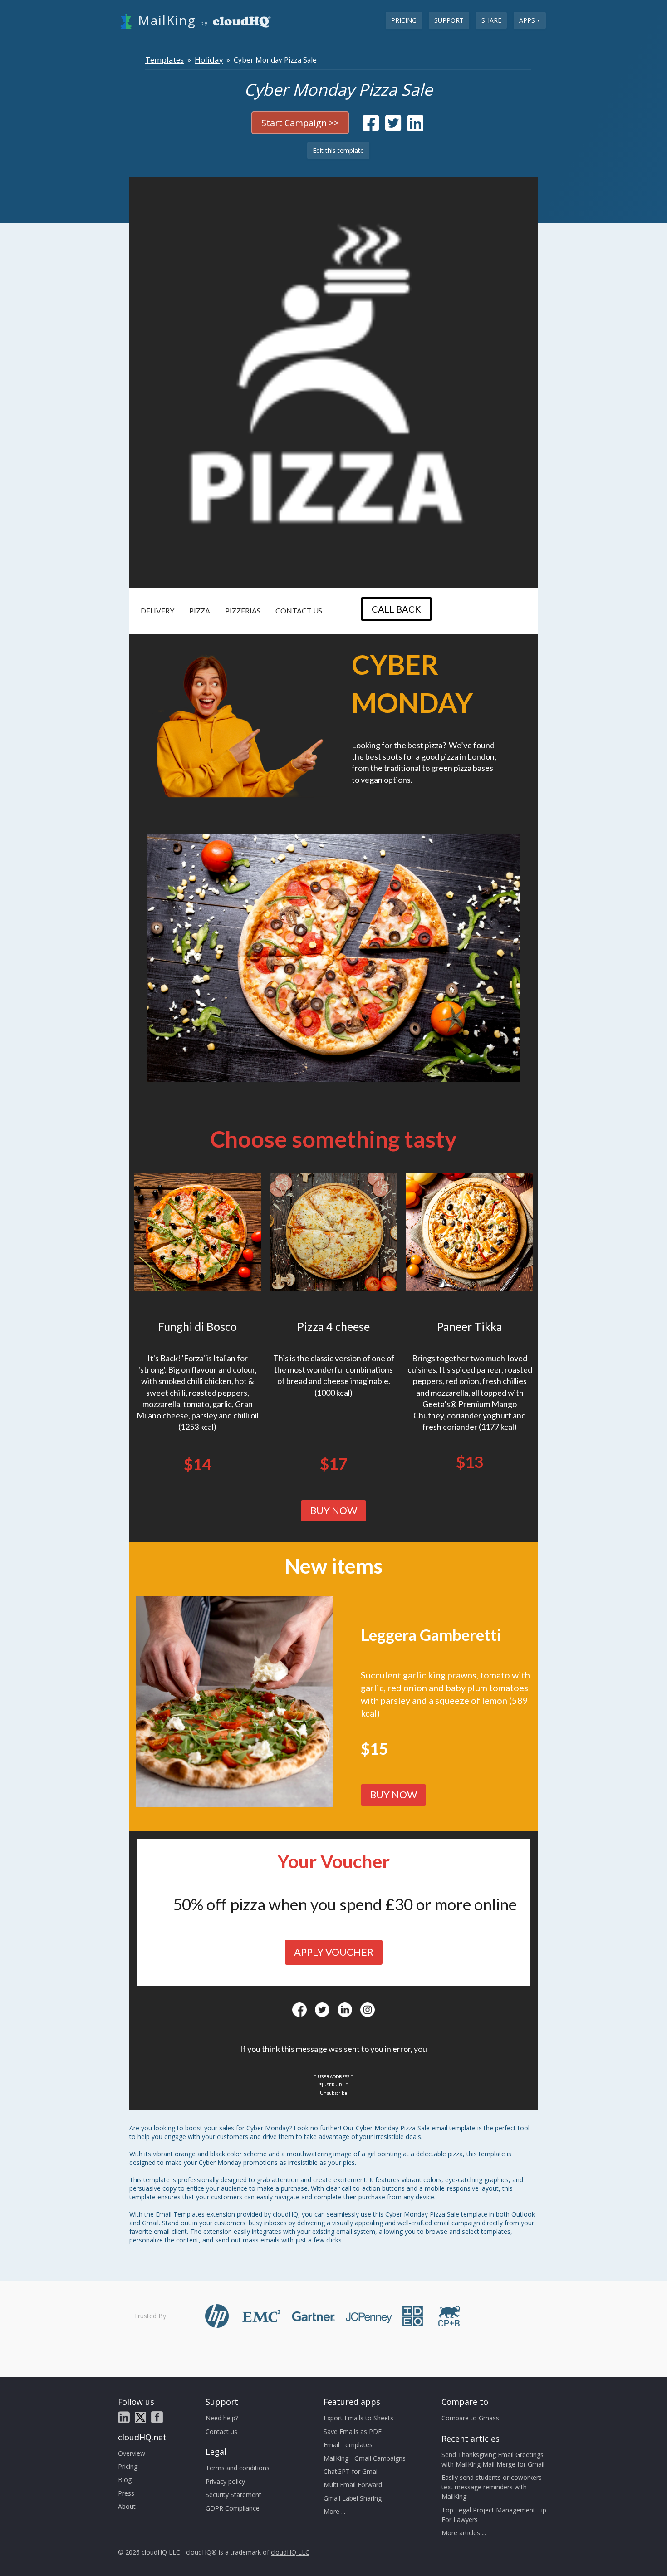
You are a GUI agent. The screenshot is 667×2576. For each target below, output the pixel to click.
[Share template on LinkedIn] (415, 127)
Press (126, 2493)
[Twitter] (322, 2010)
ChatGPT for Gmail (351, 2471)
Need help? (222, 2418)
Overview (132, 2453)
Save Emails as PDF (353, 2431)
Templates (164, 60)
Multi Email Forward (353, 2485)
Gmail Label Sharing (353, 2498)
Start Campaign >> (300, 123)
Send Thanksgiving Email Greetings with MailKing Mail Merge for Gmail (493, 2459)
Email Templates (348, 2445)
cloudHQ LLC (290, 2552)
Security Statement (233, 2495)
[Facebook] (299, 2010)
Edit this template (338, 150)
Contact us (221, 2431)
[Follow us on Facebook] (157, 2417)
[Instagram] (368, 2010)
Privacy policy (225, 2481)
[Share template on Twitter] (393, 127)
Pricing (404, 20)
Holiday (209, 60)
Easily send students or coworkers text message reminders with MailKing (492, 2487)
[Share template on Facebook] (371, 127)
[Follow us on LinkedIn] (124, 2417)
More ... (334, 2511)
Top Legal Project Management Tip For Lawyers (494, 2515)
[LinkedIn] (345, 2010)
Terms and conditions (238, 2468)
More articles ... (464, 2533)
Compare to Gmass (470, 2418)
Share (491, 20)
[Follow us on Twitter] (140, 2417)
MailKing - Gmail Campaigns (365, 2458)
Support (449, 20)
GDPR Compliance (233, 2508)
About (127, 2506)
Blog (125, 2480)
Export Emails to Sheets (358, 2418)
